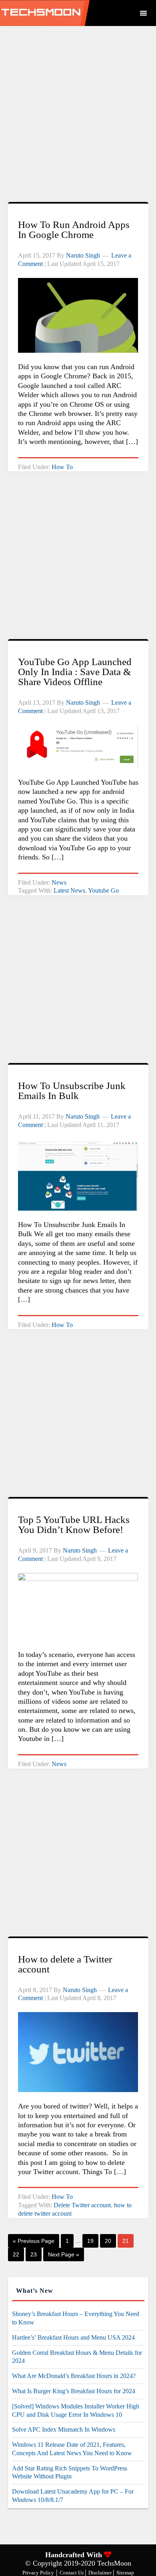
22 (16, 2254)
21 (126, 2241)
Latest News (69, 890)
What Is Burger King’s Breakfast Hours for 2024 (74, 2391)
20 (108, 2241)
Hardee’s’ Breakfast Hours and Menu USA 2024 (73, 2337)
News (59, 882)
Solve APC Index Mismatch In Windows (64, 2429)
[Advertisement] (78, 118)
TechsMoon (65, 13)
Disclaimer (101, 2573)
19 (90, 2241)
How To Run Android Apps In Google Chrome (74, 230)
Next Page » (64, 2254)
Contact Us (72, 2573)
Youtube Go (103, 890)
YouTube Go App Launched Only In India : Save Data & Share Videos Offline (75, 672)
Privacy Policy (38, 2573)
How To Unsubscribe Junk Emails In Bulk (72, 1091)
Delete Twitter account (82, 2205)
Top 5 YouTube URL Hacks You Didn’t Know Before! (74, 1525)
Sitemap (125, 2573)
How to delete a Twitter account (65, 1964)
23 (34, 2254)
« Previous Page (34, 2241)
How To (62, 467)
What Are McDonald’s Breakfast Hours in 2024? (74, 2376)
